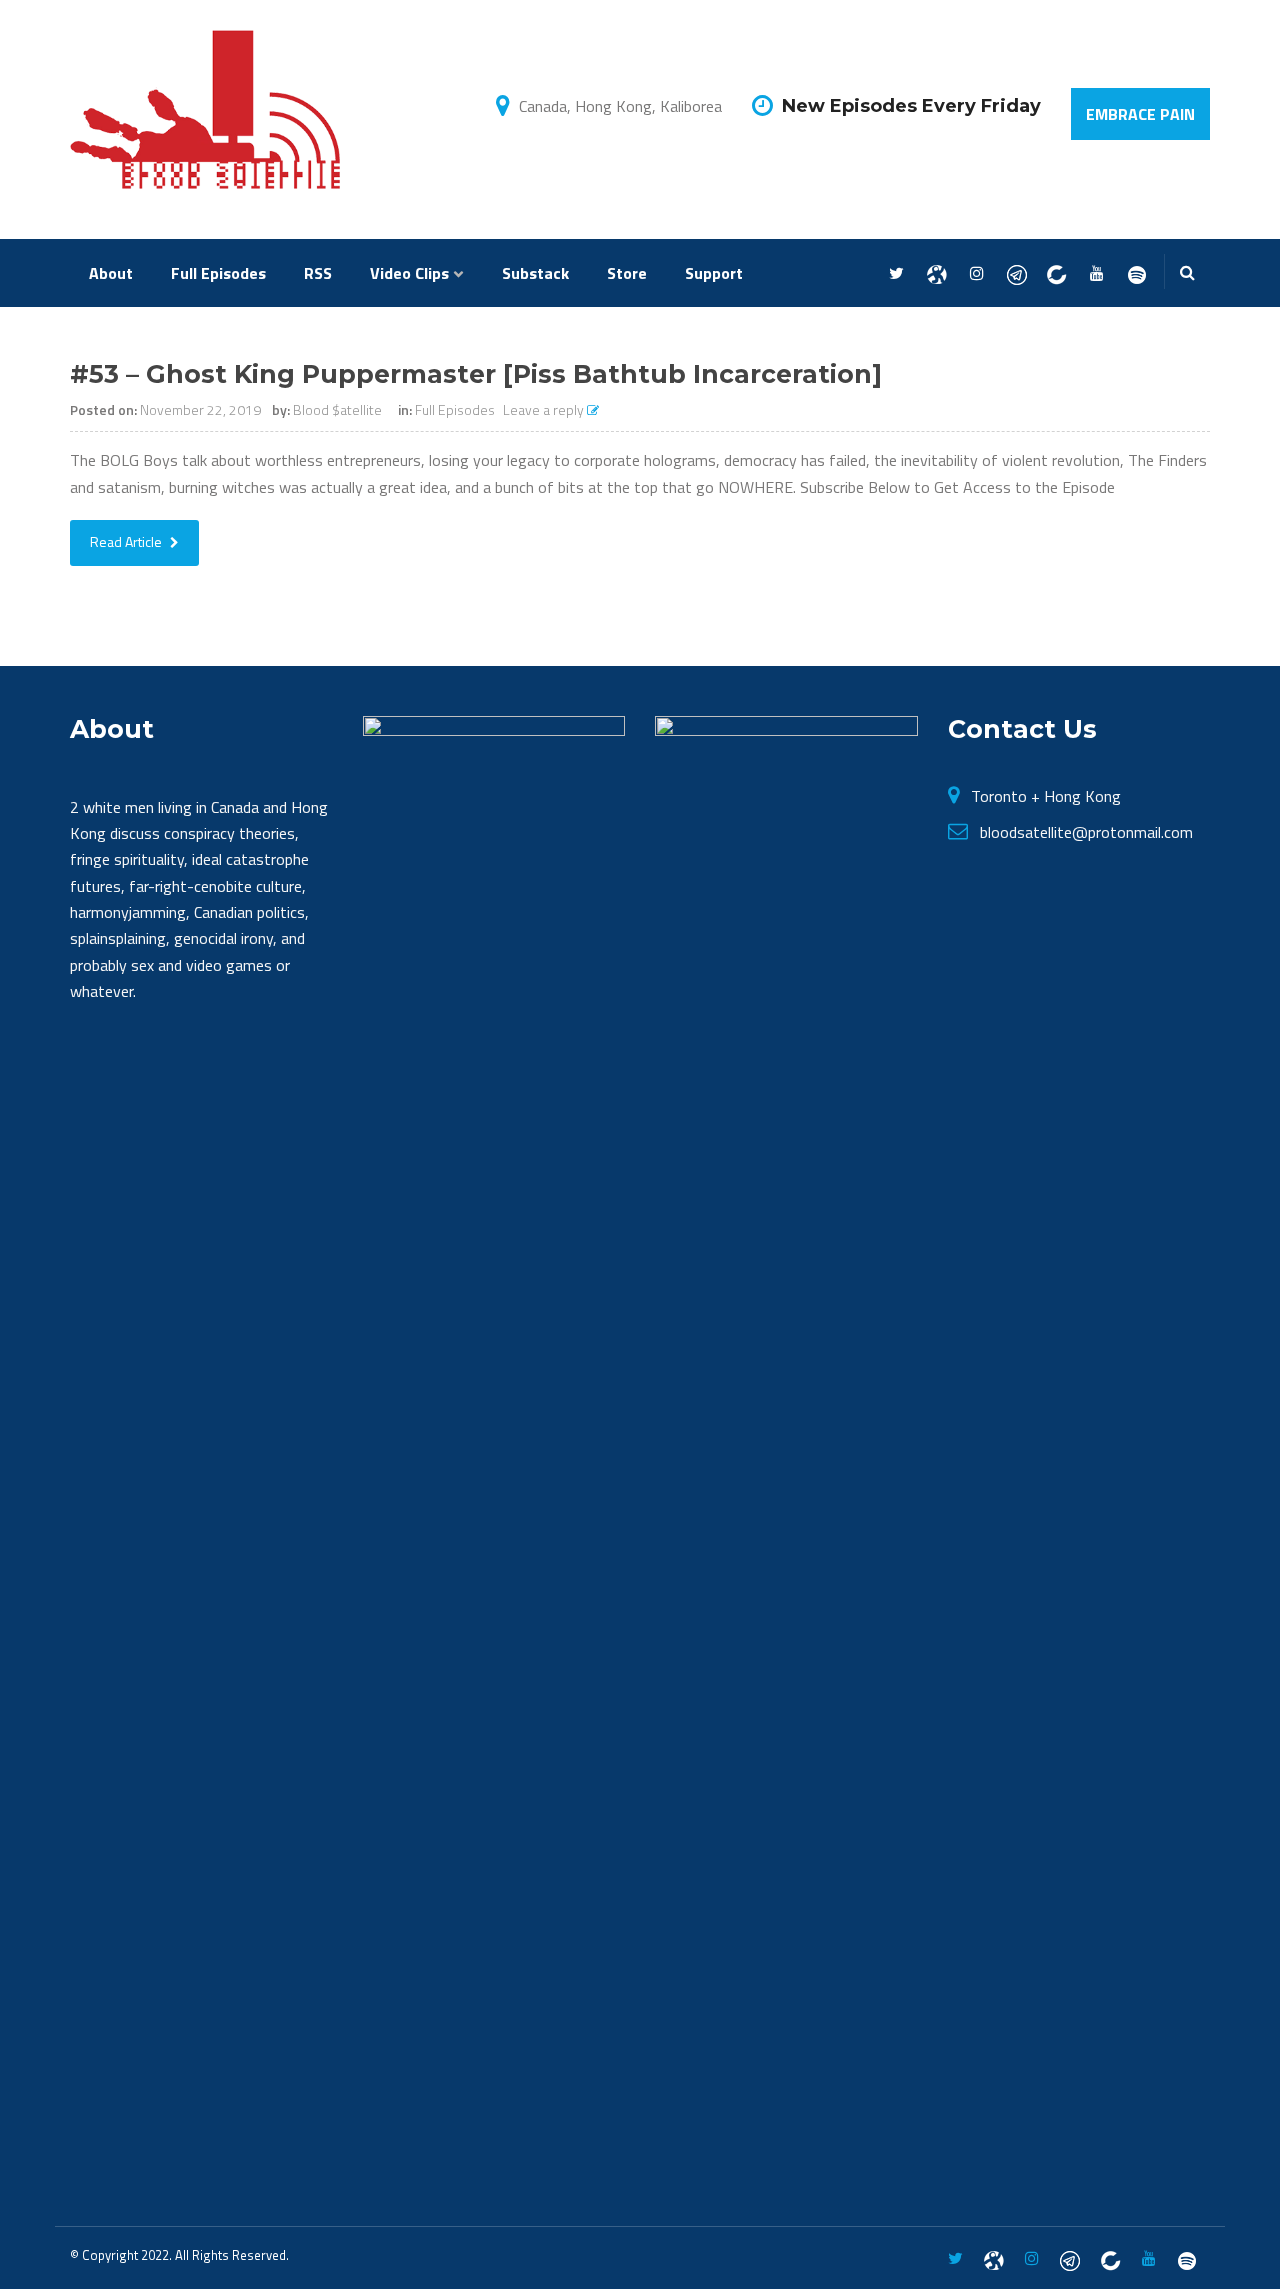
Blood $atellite (337, 409)
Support (714, 273)
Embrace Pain (1140, 114)
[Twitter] (896, 274)
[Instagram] (976, 274)
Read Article (127, 541)
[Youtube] (1096, 274)
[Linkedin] (1056, 274)
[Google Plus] (1016, 274)
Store (627, 273)
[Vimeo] (1136, 274)
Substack (535, 273)
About (111, 273)
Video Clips (409, 273)
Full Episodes (218, 273)
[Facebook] (936, 274)
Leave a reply (545, 409)
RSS (318, 273)
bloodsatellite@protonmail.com (1086, 832)
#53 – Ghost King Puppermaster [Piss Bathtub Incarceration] (476, 374)
